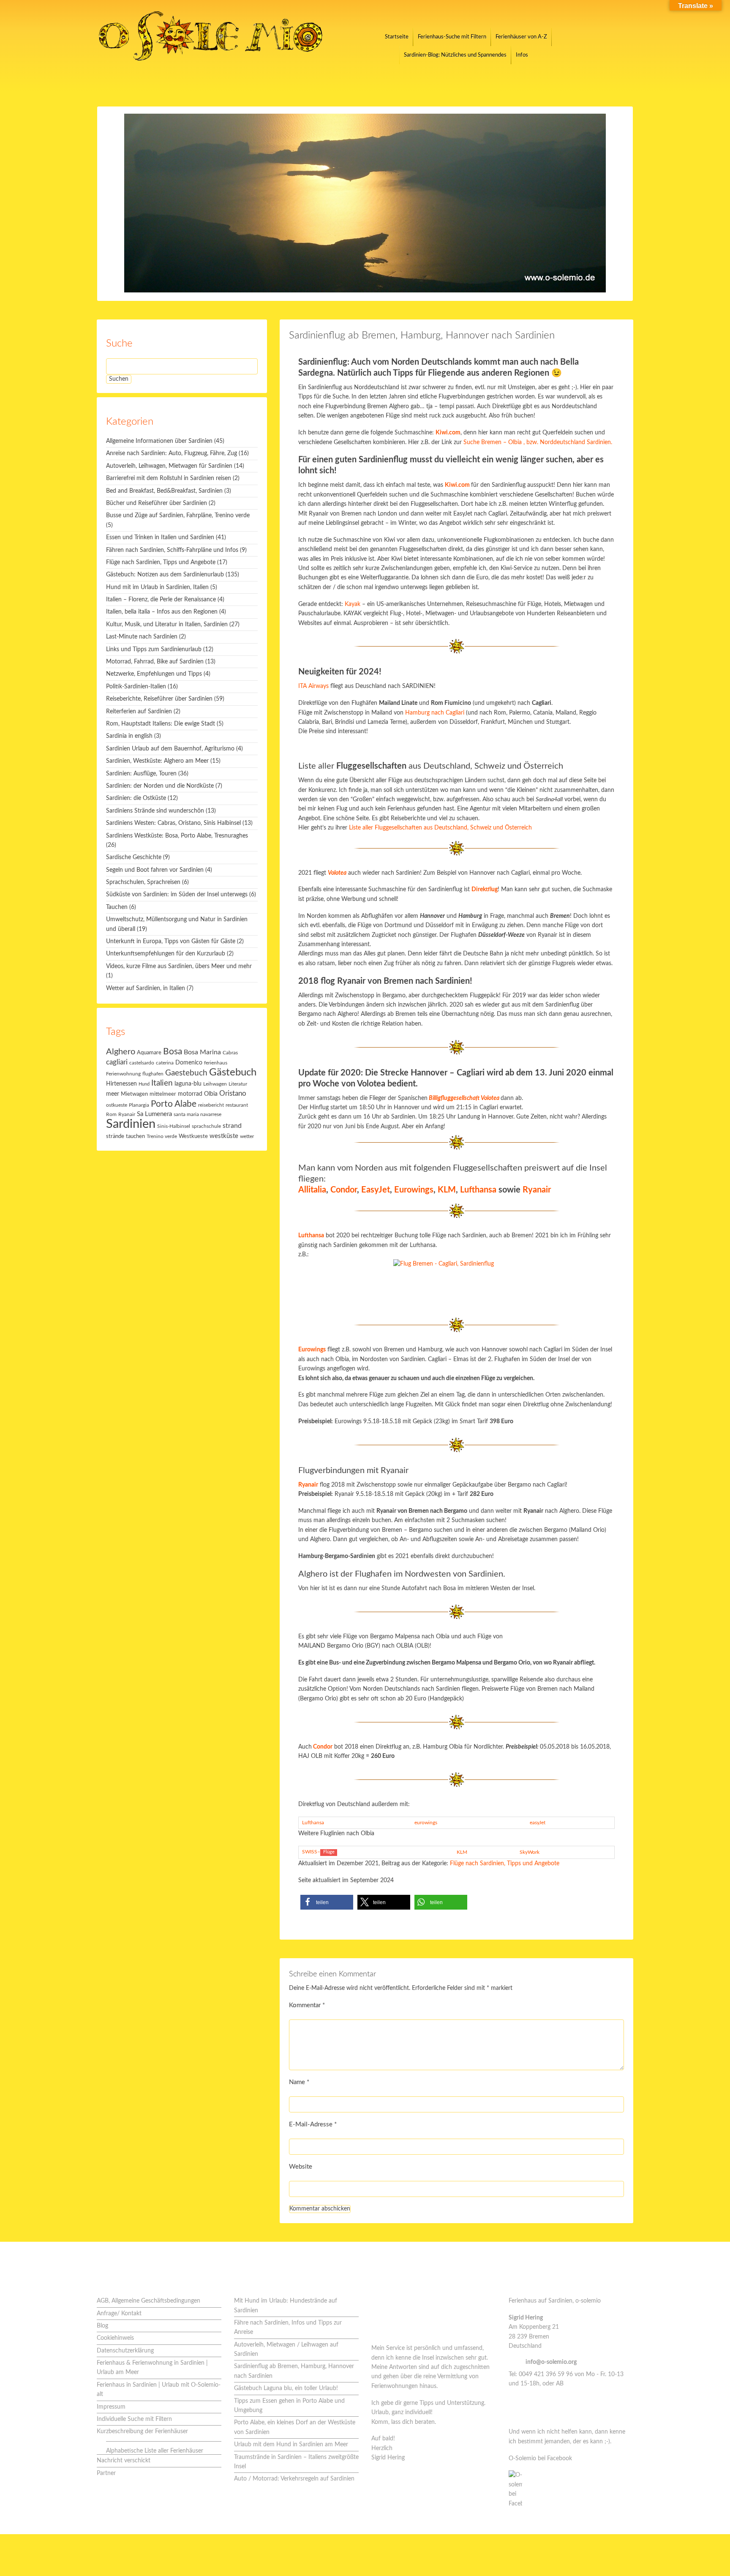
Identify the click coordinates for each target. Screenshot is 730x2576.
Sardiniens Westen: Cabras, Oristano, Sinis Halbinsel (173, 823)
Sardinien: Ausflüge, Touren (141, 774)
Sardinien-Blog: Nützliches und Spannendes (455, 55)
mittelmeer (163, 1094)
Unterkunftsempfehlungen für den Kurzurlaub (166, 954)
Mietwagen (134, 1094)
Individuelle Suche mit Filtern (134, 2419)
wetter (247, 1136)
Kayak (353, 604)
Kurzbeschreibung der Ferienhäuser (142, 2431)
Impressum (111, 2407)
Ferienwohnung (123, 1074)
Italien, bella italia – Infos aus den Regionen (162, 612)
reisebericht (211, 1105)
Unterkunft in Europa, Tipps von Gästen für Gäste (171, 941)
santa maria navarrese (197, 1115)
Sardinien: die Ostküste (136, 798)
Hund (144, 1084)
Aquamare (149, 1053)
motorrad (190, 1094)
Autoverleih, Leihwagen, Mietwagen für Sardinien (169, 466)
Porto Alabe (174, 1104)
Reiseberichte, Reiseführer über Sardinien (159, 699)
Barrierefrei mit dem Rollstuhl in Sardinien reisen (169, 478)
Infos (522, 55)
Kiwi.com (457, 485)
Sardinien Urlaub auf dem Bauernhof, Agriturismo (170, 749)
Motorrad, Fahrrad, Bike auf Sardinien (155, 662)
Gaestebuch (186, 1073)
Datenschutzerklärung (125, 2351)
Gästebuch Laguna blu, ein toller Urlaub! (286, 2388)
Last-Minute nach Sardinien (142, 637)
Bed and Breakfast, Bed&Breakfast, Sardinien (164, 491)
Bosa (173, 1052)
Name (299, 2082)
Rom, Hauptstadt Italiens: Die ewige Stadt (161, 724)
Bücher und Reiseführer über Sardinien (157, 503)
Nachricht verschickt (124, 2461)
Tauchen (117, 907)
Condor (344, 1190)
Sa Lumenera (154, 1114)
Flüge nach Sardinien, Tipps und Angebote (505, 1864)
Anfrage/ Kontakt (119, 2314)
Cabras (230, 1053)
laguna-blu (188, 1084)
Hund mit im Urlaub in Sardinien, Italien (157, 587)
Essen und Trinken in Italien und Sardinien (160, 538)
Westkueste (193, 1136)
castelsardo (142, 1063)
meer (113, 1094)
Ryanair (537, 1190)
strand (232, 1126)
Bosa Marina (202, 1052)
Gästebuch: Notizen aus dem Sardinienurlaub (165, 575)
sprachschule (206, 1126)
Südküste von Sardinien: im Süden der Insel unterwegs (177, 895)
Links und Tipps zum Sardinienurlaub (154, 649)
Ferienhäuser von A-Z (521, 37)
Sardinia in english (129, 736)
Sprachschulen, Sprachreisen (143, 882)
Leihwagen (215, 1084)
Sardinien (131, 1124)
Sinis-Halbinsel (174, 1126)
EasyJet (376, 1190)
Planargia (139, 1105)
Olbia (211, 1094)
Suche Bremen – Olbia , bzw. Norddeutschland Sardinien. (538, 442)
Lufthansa (478, 1190)
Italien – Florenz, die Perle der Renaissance (161, 600)
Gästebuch (233, 1072)
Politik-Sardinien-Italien (136, 687)
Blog (102, 2326)
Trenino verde (162, 1137)
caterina (165, 1063)
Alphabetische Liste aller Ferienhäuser (155, 2451)
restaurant (237, 1105)
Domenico (189, 1063)
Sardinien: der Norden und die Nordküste (160, 786)
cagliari (117, 1062)
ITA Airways (314, 686)
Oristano (233, 1094)
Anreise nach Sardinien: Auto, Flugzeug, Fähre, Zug (172, 453)
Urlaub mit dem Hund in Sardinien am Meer (291, 2445)
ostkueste (117, 1105)
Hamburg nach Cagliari (435, 713)
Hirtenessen (121, 1084)
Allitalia (312, 1190)
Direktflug (485, 890)
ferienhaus (216, 1063)
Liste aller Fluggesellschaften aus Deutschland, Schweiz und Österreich (440, 828)
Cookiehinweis (115, 2338)
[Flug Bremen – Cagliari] (456, 1282)
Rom (111, 1115)
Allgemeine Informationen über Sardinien (159, 441)
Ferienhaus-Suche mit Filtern (452, 37)
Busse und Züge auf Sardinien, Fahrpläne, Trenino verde (178, 516)
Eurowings (414, 1190)
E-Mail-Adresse (313, 2124)
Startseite (397, 37)
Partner (106, 2473)
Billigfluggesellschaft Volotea (464, 1098)
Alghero (121, 1052)
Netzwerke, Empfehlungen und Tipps (154, 674)
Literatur (238, 1084)
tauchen (135, 1137)
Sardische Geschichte (134, 857)
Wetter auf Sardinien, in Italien (146, 988)
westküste (224, 1136)
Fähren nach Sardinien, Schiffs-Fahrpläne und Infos (172, 550)
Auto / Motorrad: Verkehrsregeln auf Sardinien (294, 2479)
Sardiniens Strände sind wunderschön (155, 811)
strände (115, 1137)
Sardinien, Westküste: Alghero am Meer (157, 761)
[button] (327, 1902)
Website (301, 2167)
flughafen (153, 1074)
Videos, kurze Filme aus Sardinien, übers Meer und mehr (179, 966)
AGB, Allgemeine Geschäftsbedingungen (148, 2301)
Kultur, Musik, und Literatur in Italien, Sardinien (167, 625)
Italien (162, 1083)
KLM (447, 1190)
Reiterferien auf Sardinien (139, 712)
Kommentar (307, 2005)
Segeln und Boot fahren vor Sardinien (155, 870)
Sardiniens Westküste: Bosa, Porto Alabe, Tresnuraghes (177, 836)
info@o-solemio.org (551, 2362)
